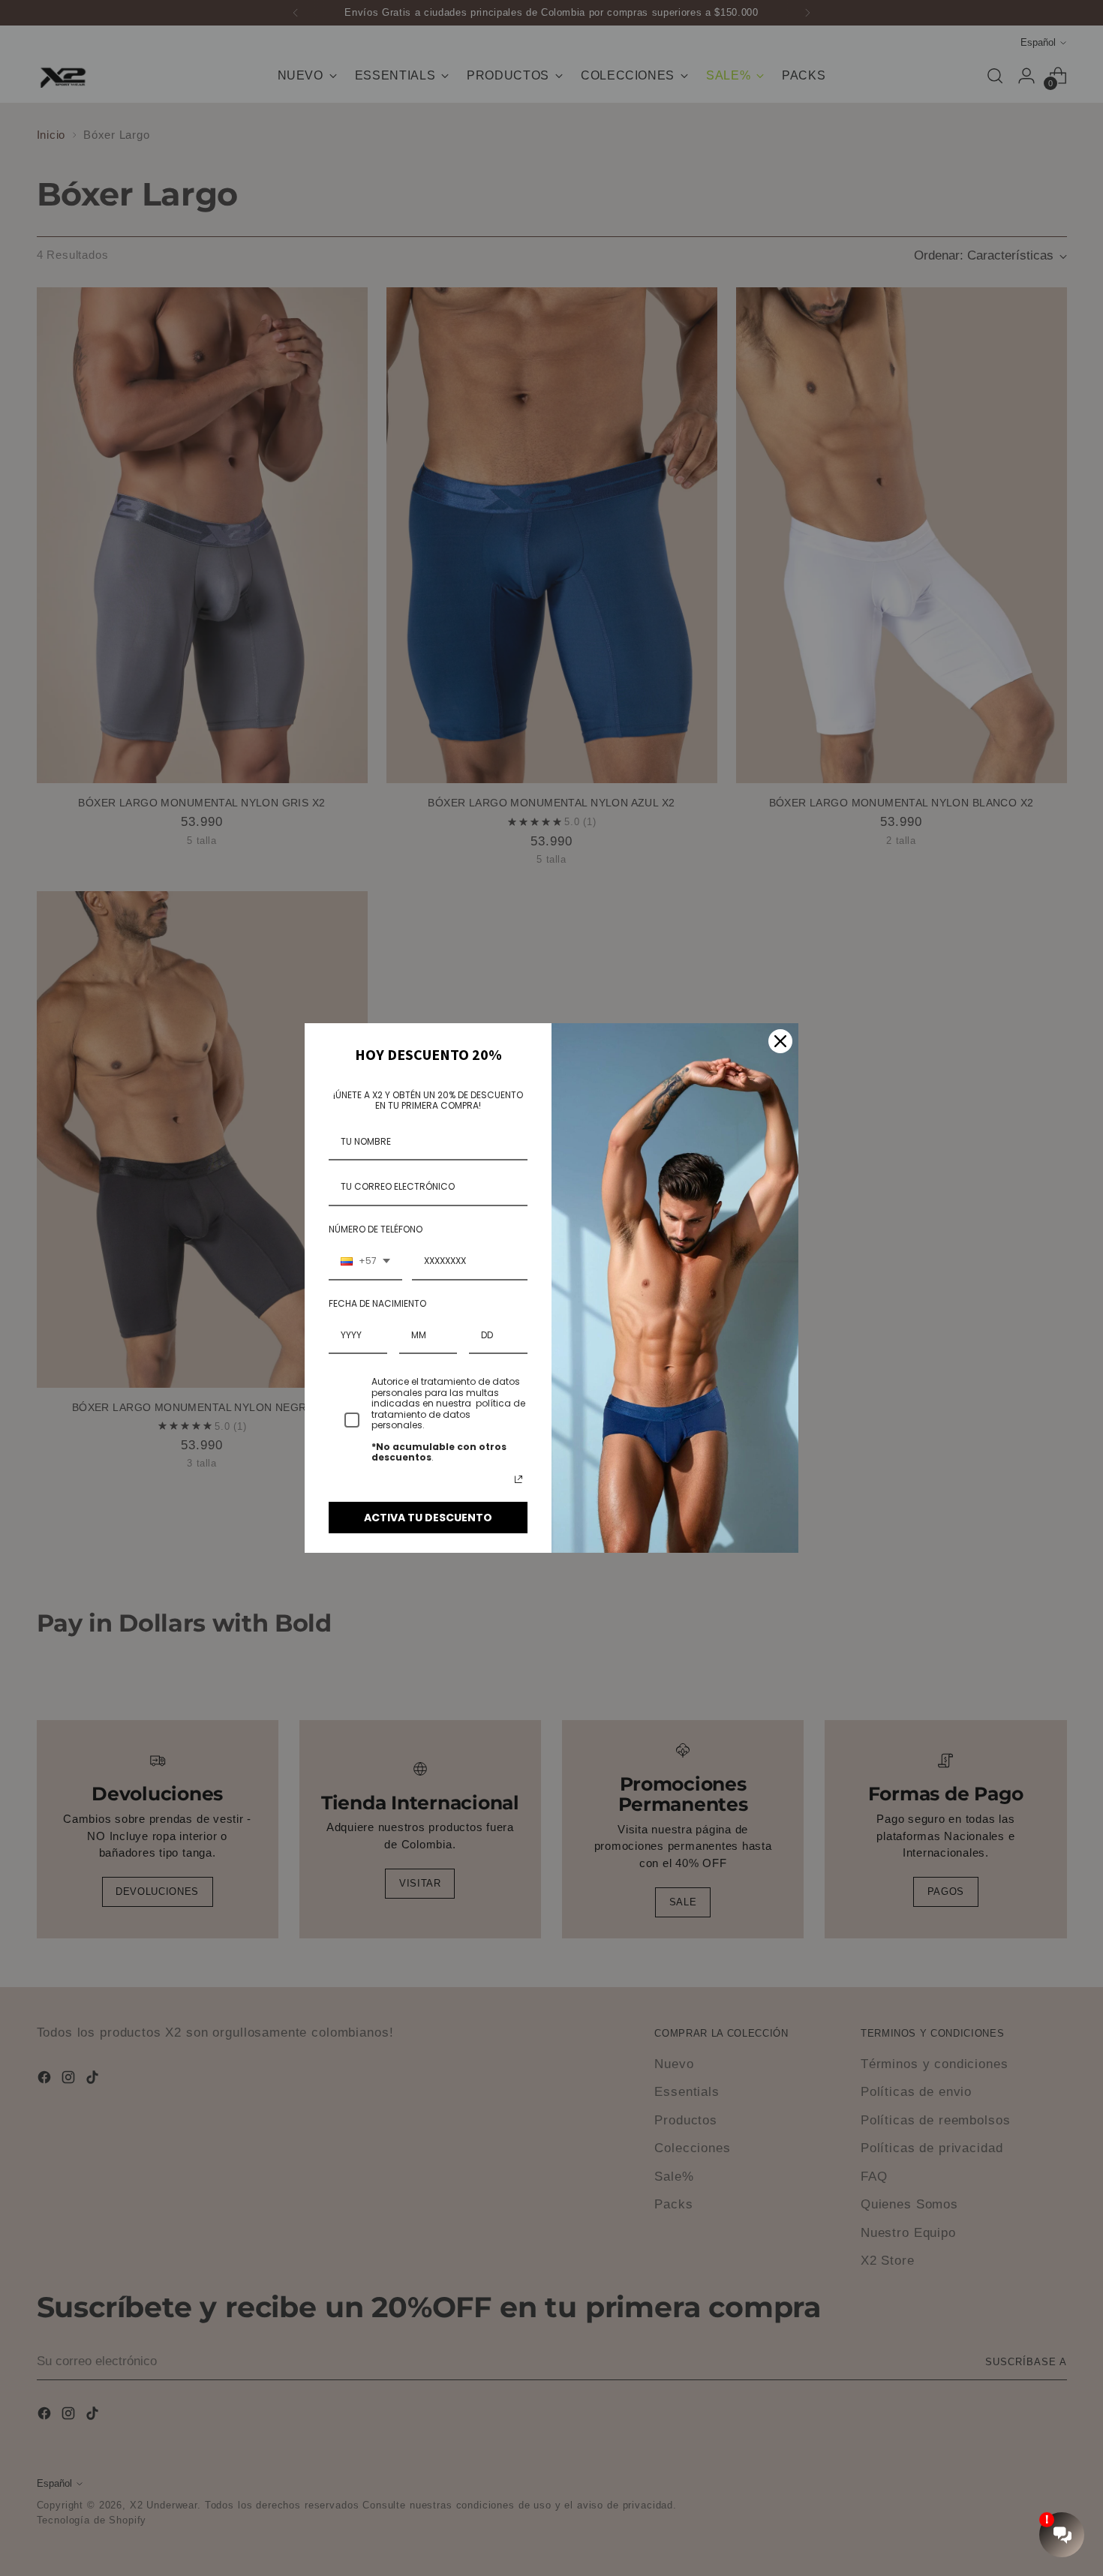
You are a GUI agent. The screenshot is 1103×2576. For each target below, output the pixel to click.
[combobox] (365, 1262)
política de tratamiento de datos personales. (448, 1414)
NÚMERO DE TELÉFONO (376, 1229)
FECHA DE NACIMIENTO (377, 1303)
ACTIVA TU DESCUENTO (428, 1518)
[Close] (780, 1041)
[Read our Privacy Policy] (518, 1479)
